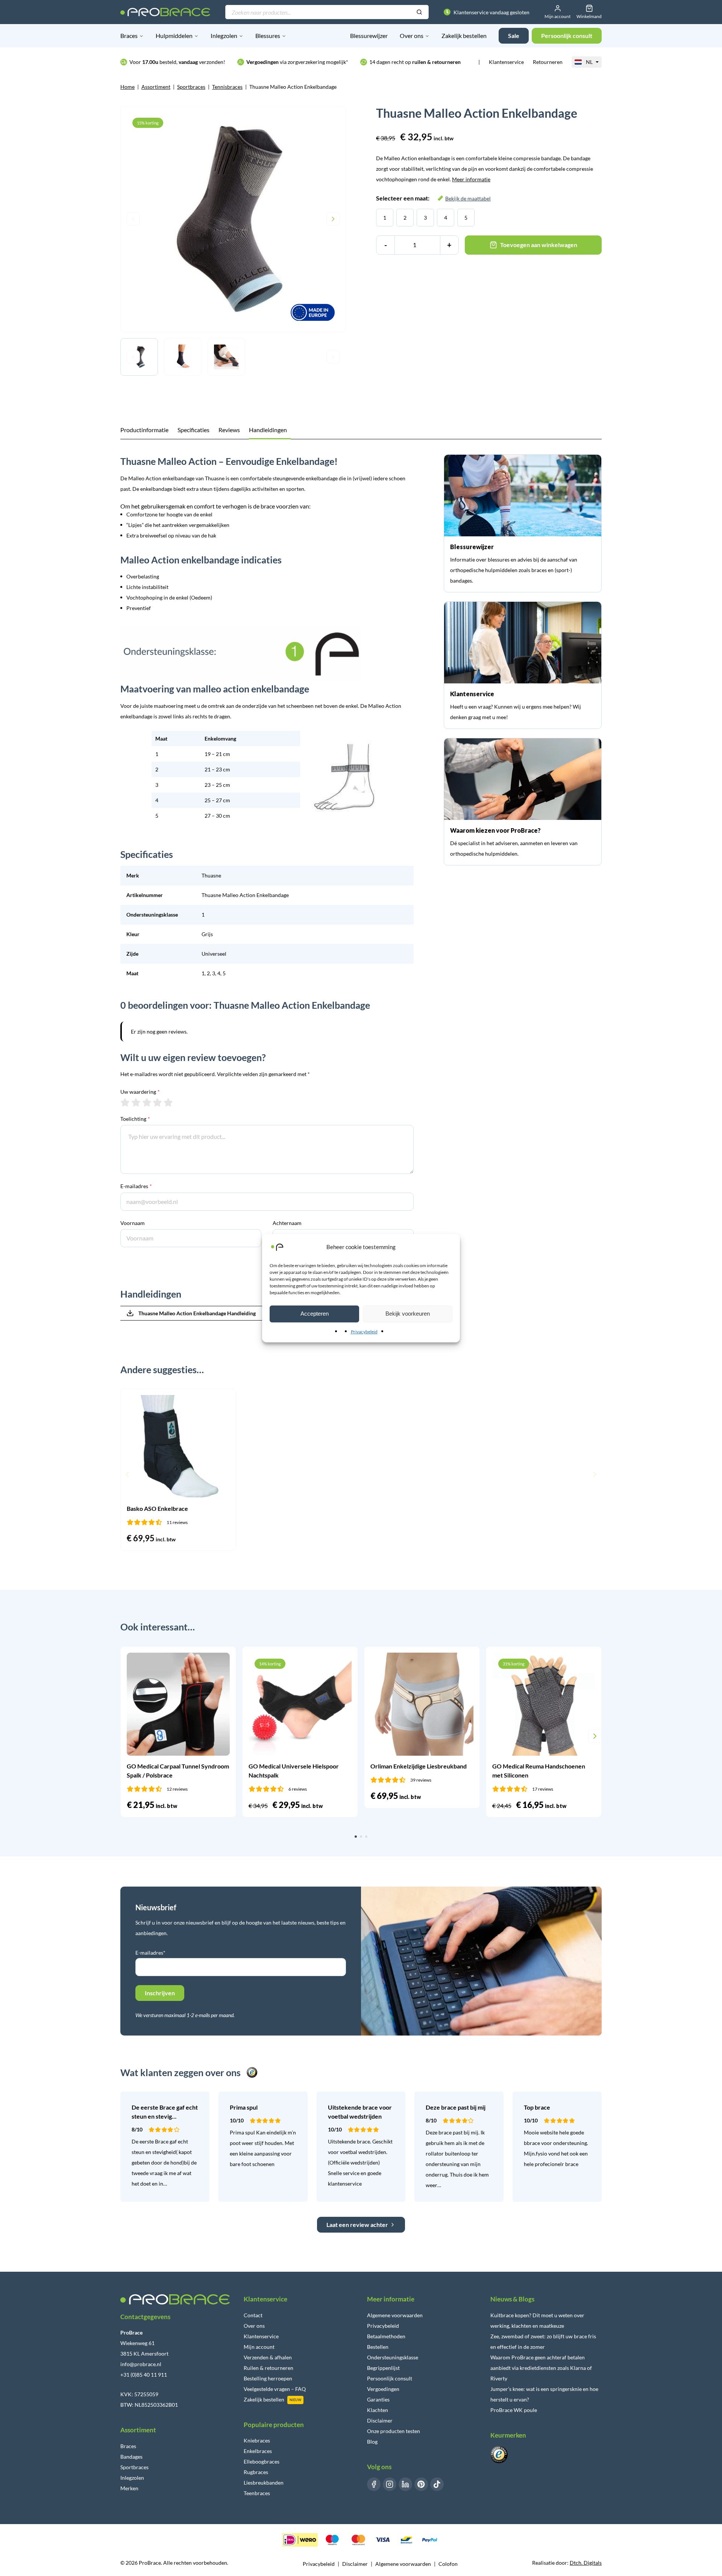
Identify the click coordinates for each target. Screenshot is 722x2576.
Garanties (378, 2399)
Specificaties (193, 430)
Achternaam (287, 1223)
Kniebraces (257, 2440)
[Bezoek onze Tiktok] (437, 2484)
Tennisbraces (227, 87)
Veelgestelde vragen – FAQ (275, 2389)
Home (127, 87)
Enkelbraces (258, 2451)
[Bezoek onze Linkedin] (405, 2484)
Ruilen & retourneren (268, 2368)
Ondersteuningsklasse (393, 2357)
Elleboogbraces (262, 2461)
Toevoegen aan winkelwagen (539, 245)
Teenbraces (257, 2493)
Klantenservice (506, 62)
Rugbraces (256, 2472)
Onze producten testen (394, 2431)
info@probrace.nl (141, 2364)
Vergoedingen (383, 2389)
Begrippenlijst (383, 2368)
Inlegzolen (224, 36)
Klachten (378, 2410)
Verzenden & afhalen (268, 2357)
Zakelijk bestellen (464, 36)
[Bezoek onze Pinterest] (421, 2484)
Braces (129, 36)
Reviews (229, 430)
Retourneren (548, 62)
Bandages (131, 2457)
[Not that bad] (136, 1102)
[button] (127, 1474)
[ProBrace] (165, 12)
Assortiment (156, 87)
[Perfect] (168, 1102)
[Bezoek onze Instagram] (390, 2484)
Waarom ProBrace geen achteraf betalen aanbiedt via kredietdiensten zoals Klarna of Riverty (541, 2368)
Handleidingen (268, 430)
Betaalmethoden (386, 2336)
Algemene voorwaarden (395, 2315)
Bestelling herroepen (268, 2378)
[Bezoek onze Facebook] (374, 2484)
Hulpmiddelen (174, 36)
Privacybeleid (364, 1332)
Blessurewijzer (369, 36)
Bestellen (378, 2347)
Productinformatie (144, 430)
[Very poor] (125, 1102)
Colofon (448, 2564)
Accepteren (315, 1314)
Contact (253, 2315)
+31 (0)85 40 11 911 (144, 2375)
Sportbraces (191, 87)
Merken (129, 2488)
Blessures (268, 36)
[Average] (147, 1102)
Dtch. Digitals (586, 2563)
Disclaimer (380, 2420)
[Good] (157, 1102)
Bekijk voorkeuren (408, 1314)
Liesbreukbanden (264, 2483)
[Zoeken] (419, 12)
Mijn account (259, 2347)
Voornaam (133, 1223)
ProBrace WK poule (514, 2410)
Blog (372, 2442)
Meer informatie (471, 179)
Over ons (412, 36)
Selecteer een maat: (433, 198)
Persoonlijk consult (390, 2378)
